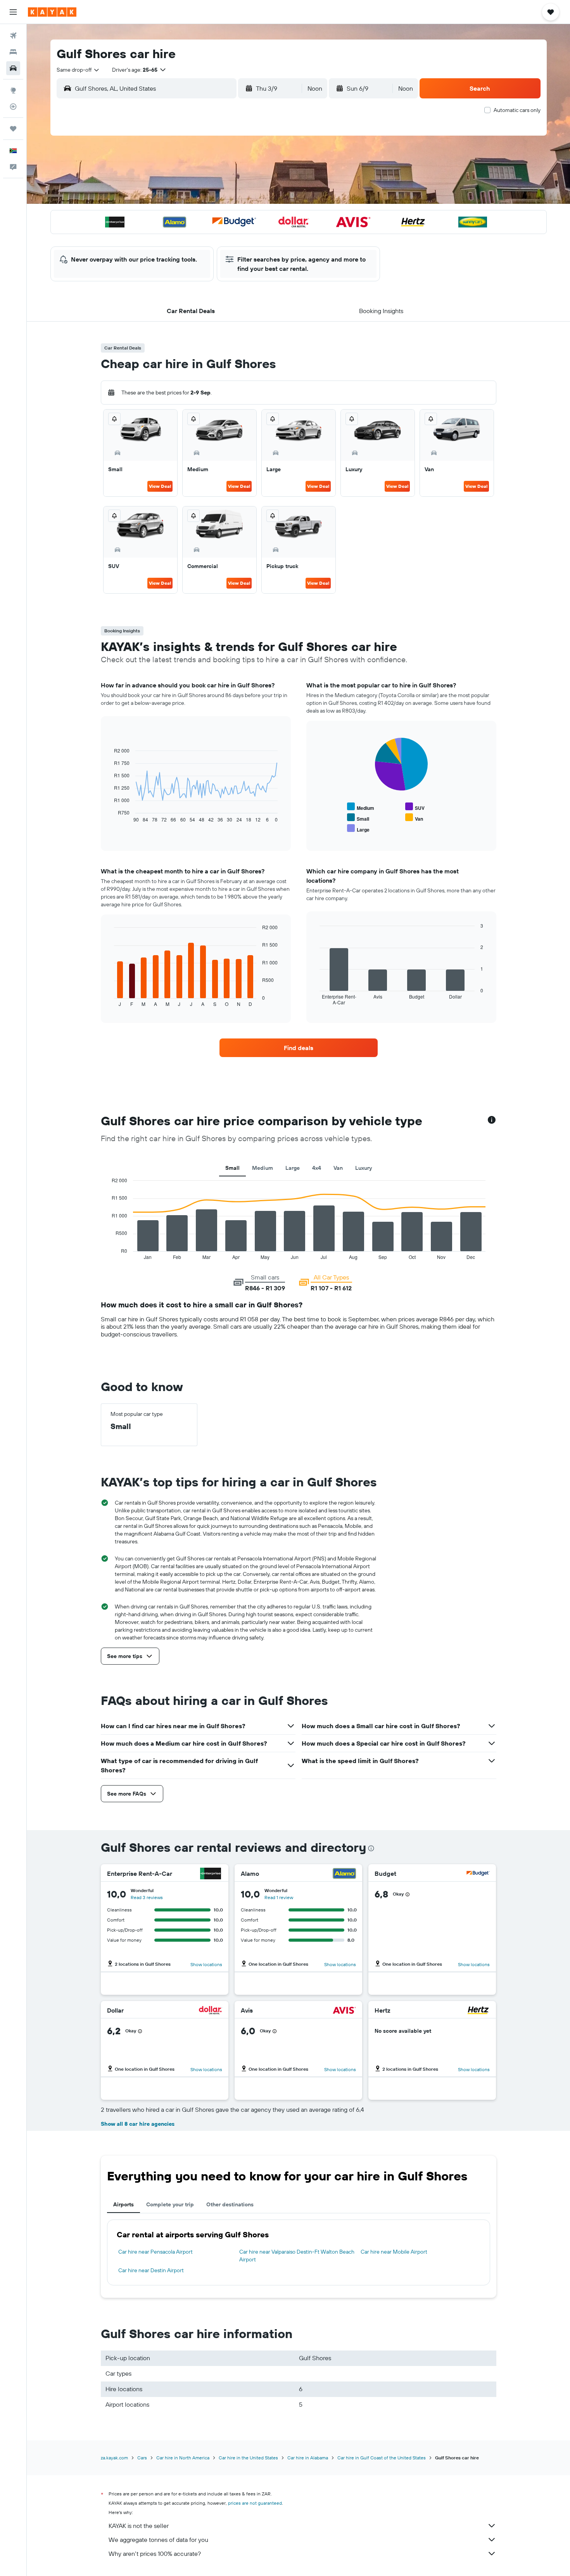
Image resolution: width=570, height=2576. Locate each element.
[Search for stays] (13, 52)
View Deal (160, 486)
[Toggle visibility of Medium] (361, 807)
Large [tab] (293, 1168)
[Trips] (13, 129)
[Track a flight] (13, 107)
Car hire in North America (183, 2458)
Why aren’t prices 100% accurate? (155, 2554)
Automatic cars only (517, 110)
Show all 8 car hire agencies (138, 2124)
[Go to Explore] (13, 90)
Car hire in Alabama (308, 2458)
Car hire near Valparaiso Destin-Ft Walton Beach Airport (297, 2256)
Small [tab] (232, 1168)
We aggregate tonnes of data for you (158, 2540)
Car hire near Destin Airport (151, 2270)
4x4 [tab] (317, 1168)
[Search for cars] (13, 68)
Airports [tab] (123, 2204)
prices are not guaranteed (255, 2503)
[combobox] (78, 70)
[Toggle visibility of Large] (358, 829)
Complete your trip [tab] (170, 2204)
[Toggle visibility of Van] (414, 818)
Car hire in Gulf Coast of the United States (382, 2458)
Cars (142, 2458)
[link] (299, 1048)
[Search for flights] (13, 36)
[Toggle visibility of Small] (358, 818)
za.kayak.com (114, 2458)
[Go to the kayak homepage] (52, 12)
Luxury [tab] (364, 1168)
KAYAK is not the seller (139, 2526)
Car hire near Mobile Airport (394, 2252)
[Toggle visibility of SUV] (415, 807)
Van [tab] (338, 1168)
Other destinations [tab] (230, 2204)
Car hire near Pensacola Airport (155, 2252)
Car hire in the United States (248, 2458)
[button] (13, 12)
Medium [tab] (263, 1168)
